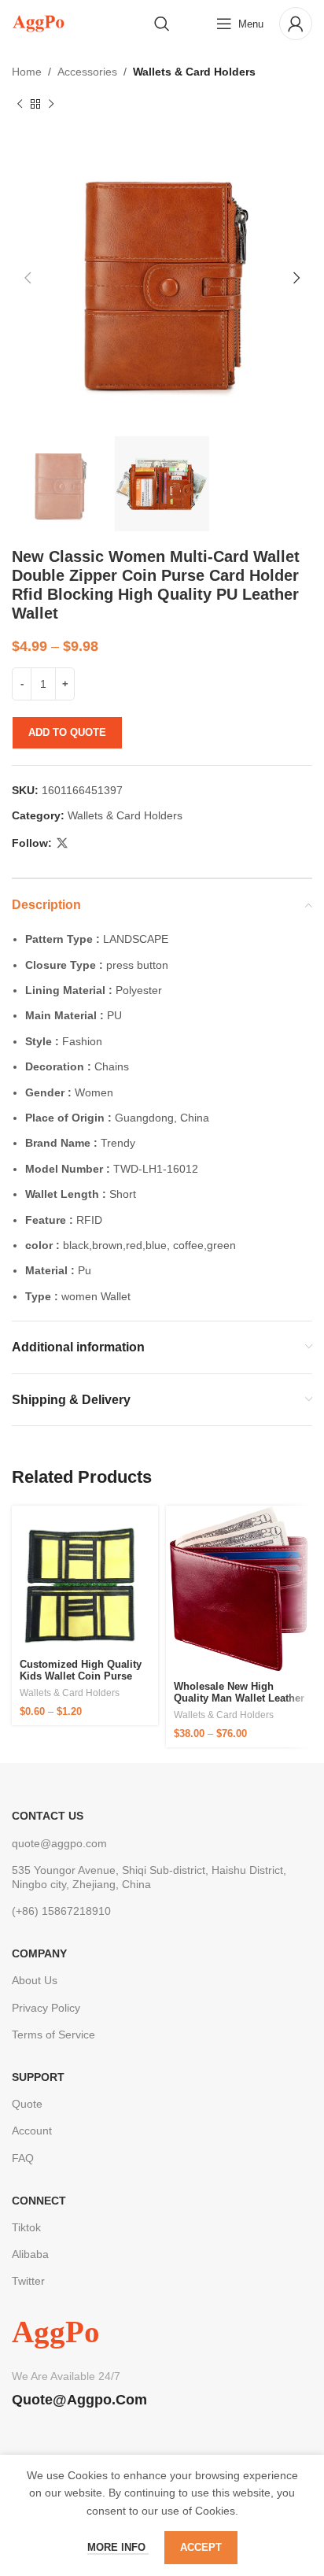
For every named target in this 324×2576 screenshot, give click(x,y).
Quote (27, 2104)
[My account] (296, 24)
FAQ (23, 2158)
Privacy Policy (46, 2008)
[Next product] (51, 104)
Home (27, 72)
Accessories (87, 72)
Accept (201, 2547)
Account (32, 2131)
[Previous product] (20, 104)
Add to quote (67, 732)
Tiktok (26, 2227)
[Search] (162, 24)
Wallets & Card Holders (194, 72)
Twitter (28, 2281)
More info (118, 2547)
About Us (35, 1980)
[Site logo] (38, 23)
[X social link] (62, 843)
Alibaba (30, 2254)
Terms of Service (53, 2035)
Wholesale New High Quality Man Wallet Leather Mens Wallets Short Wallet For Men (239, 1705)
